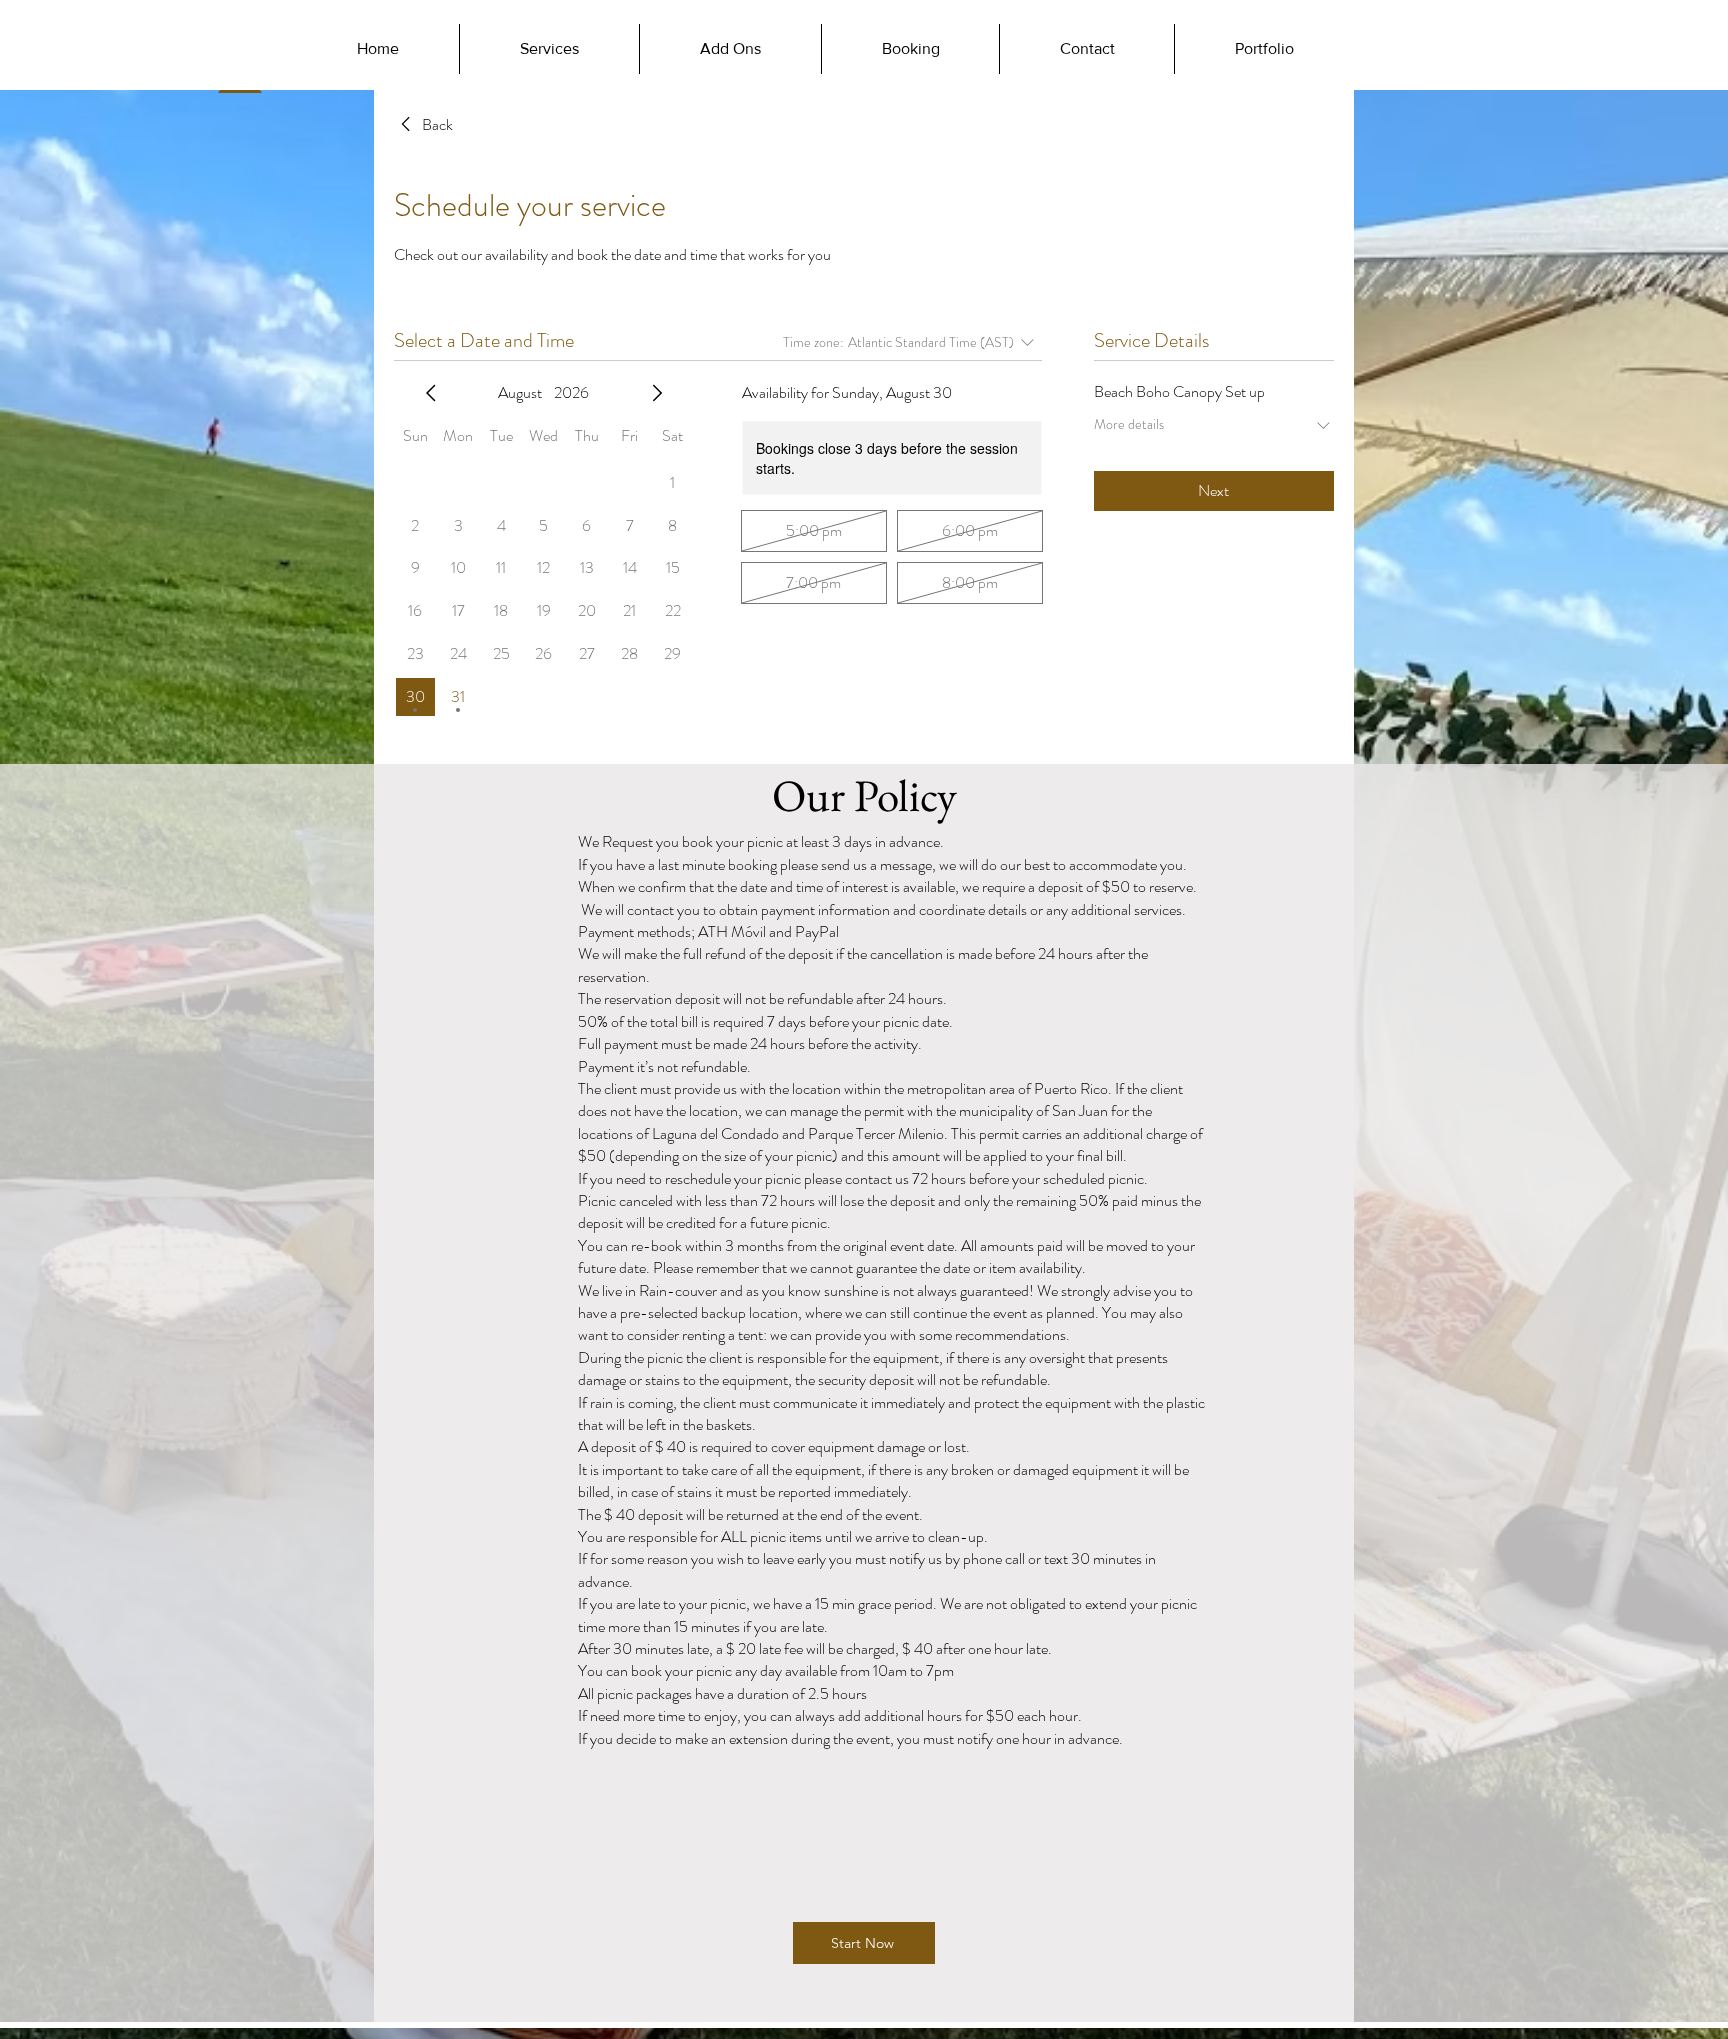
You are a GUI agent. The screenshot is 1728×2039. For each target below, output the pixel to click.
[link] (423, 125)
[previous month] (431, 393)
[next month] (657, 393)
